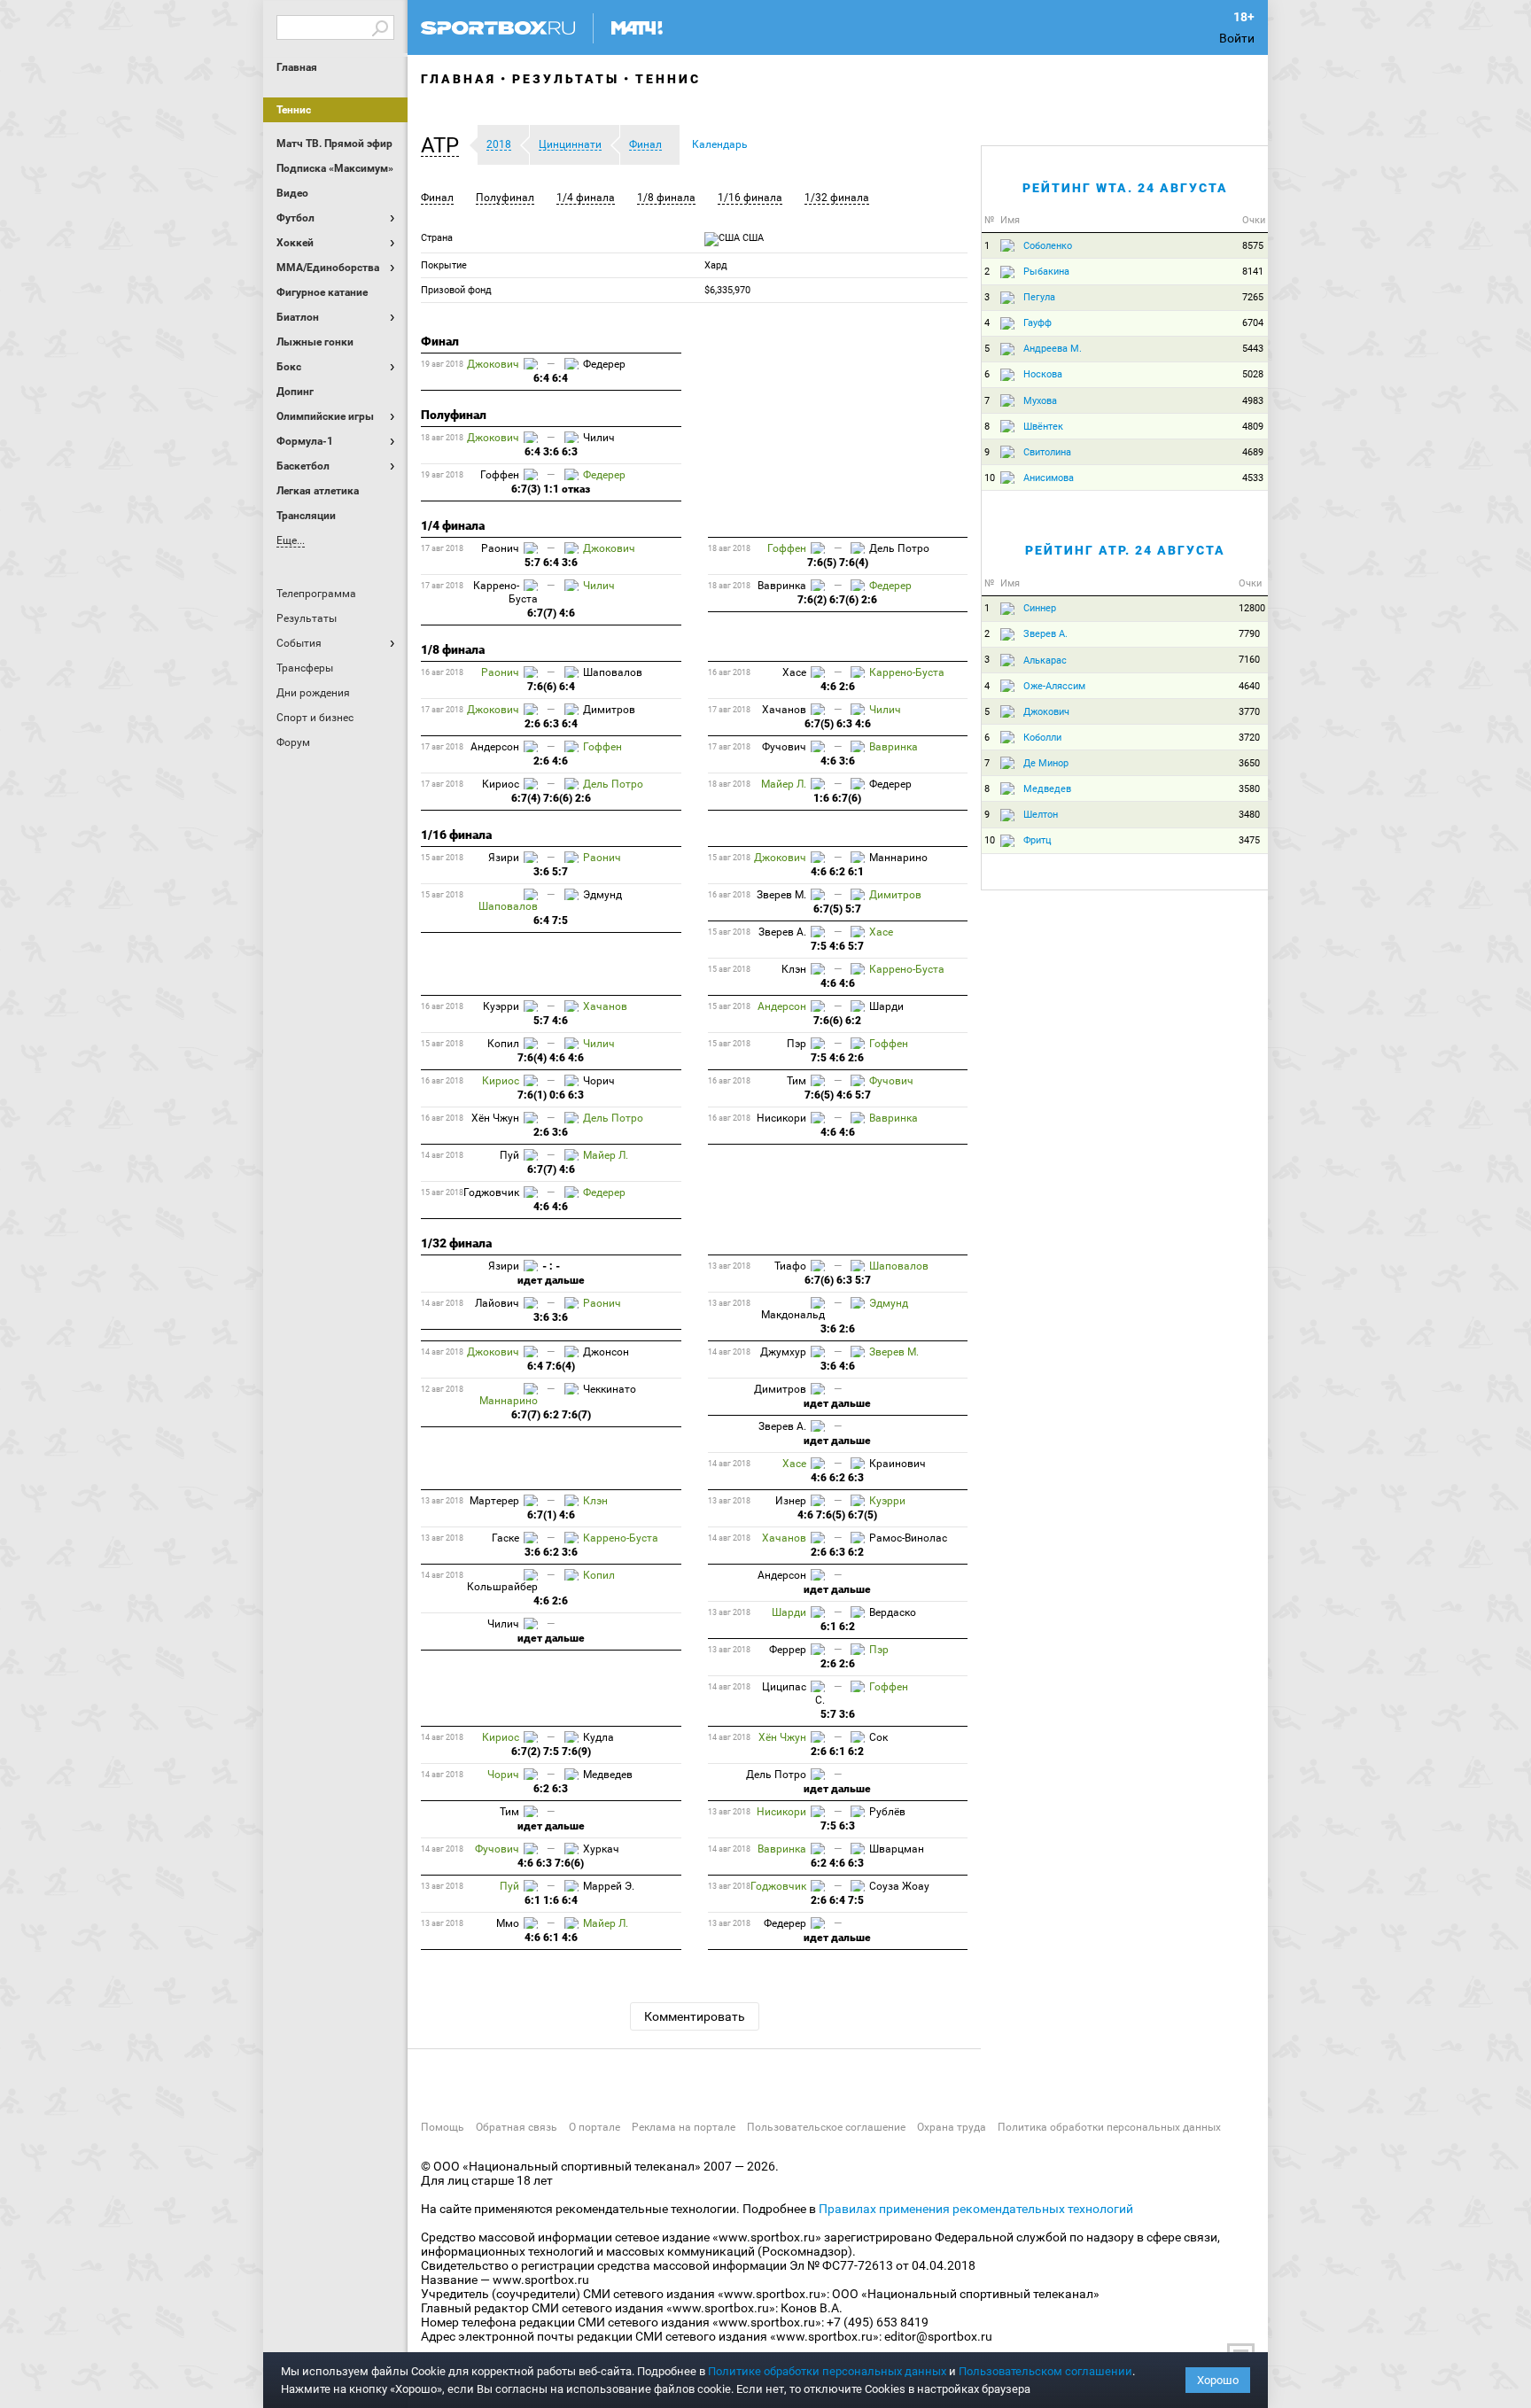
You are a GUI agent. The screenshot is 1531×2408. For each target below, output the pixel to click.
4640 (1249, 686)
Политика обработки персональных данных (1109, 2127)
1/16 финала (750, 198)
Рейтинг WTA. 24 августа (1125, 188)
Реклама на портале (684, 2127)
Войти (1237, 38)
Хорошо (1218, 2380)
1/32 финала (837, 198)
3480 (1249, 815)
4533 (1253, 478)
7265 (1253, 297)
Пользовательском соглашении (1045, 2371)
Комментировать (695, 2016)
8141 (1253, 272)
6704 (1253, 323)
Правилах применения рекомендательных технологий (976, 2209)
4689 (1253, 452)
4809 (1253, 427)
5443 (1253, 349)
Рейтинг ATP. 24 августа (1125, 550)
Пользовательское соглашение (826, 2127)
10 (990, 478)
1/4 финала (586, 198)
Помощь (443, 2127)
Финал (437, 198)
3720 (1249, 738)
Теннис (294, 110)
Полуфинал (505, 198)
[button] (444, 145)
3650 (1249, 763)
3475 (1249, 840)
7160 (1249, 660)
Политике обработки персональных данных (827, 2371)
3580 (1249, 789)
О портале (595, 2127)
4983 (1253, 401)
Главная (297, 67)
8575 (1253, 246)
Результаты (566, 79)
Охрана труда (952, 2127)
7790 (1249, 634)
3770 (1249, 712)
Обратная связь (517, 2127)
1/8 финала (666, 198)
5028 (1253, 374)
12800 (1252, 608)
